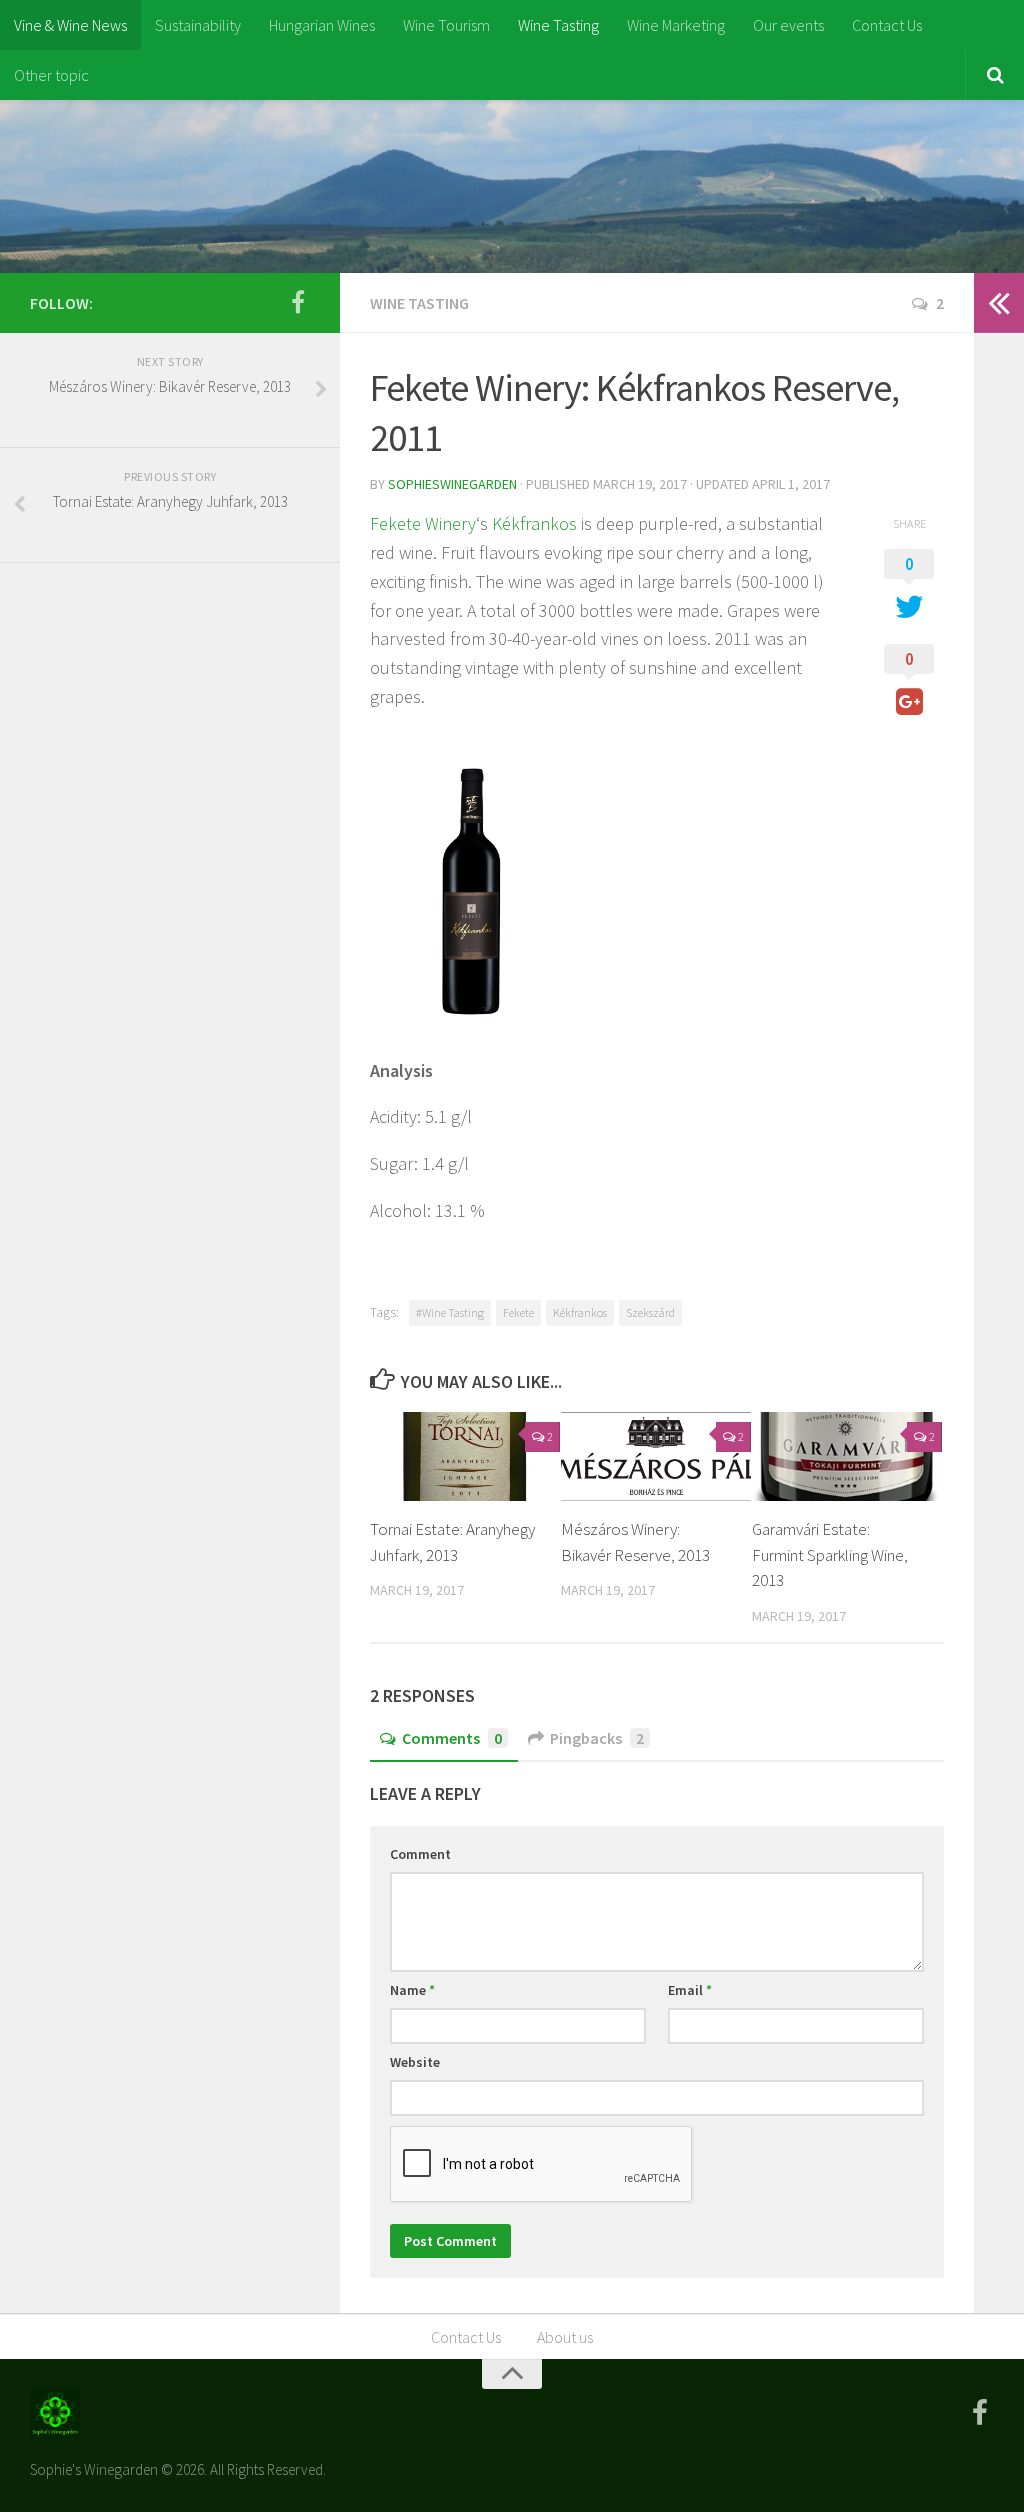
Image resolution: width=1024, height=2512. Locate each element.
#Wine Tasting (450, 1312)
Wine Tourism (446, 25)
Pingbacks (597, 1738)
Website (415, 2062)
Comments (452, 1738)
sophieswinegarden (452, 484)
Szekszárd (650, 1312)
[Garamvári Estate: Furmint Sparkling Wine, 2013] (847, 1457)
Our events (788, 25)
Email (690, 1990)
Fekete (518, 1312)
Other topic (51, 75)
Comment (420, 1854)
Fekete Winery (423, 523)
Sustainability (198, 25)
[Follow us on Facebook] (298, 302)
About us (565, 2337)
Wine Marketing (676, 25)
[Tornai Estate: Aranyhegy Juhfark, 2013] (465, 1457)
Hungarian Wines (322, 25)
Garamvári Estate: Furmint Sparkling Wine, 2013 (830, 1554)
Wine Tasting (558, 25)
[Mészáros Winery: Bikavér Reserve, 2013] (656, 1457)
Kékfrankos (534, 523)
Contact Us (887, 25)
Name (412, 1990)
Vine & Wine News (70, 25)
